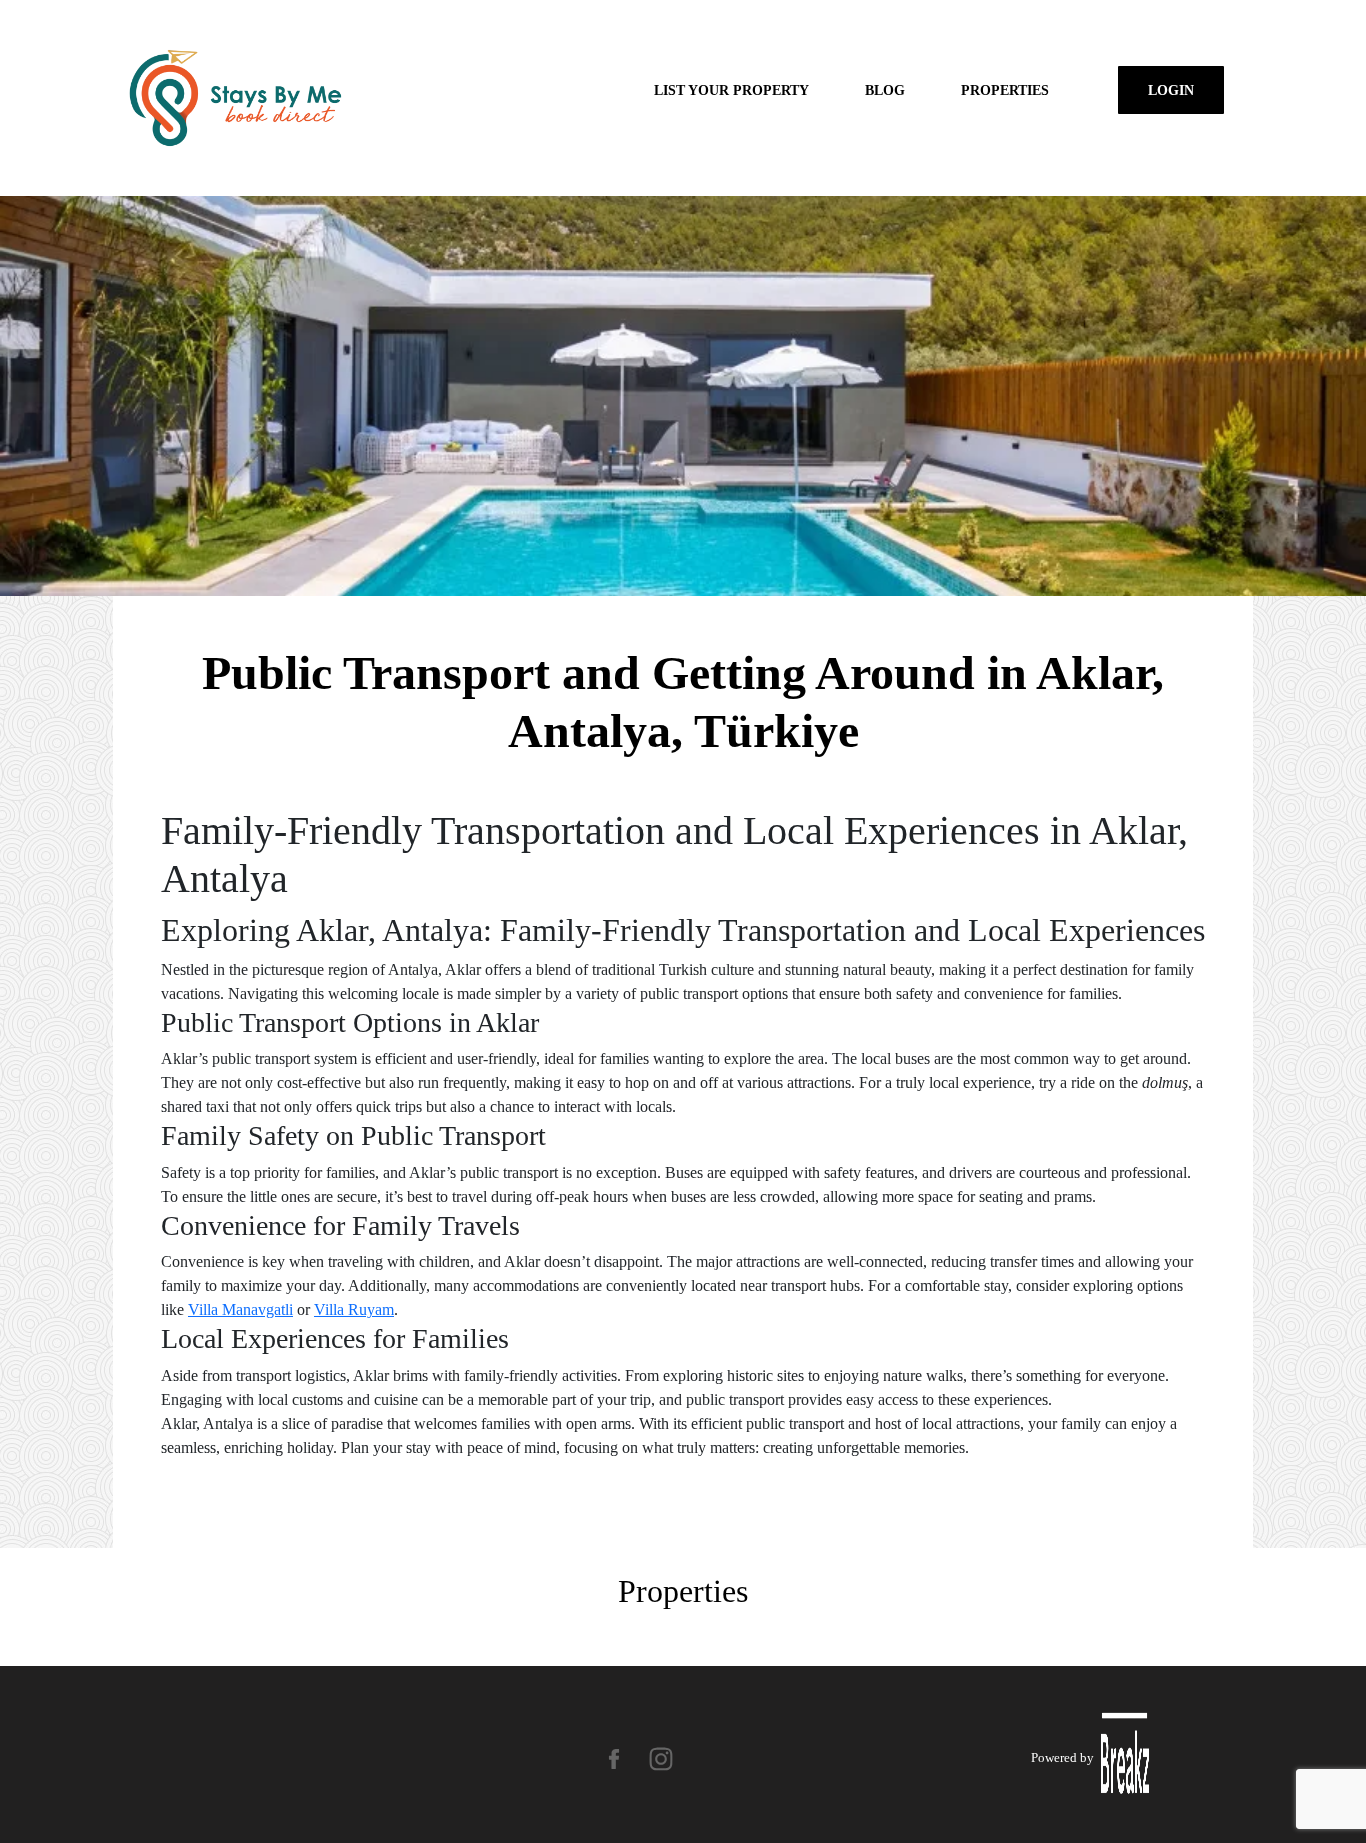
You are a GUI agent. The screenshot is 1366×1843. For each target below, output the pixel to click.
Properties (1005, 90)
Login (1171, 90)
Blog (885, 90)
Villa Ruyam (354, 1309)
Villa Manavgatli (240, 1309)
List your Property (731, 90)
